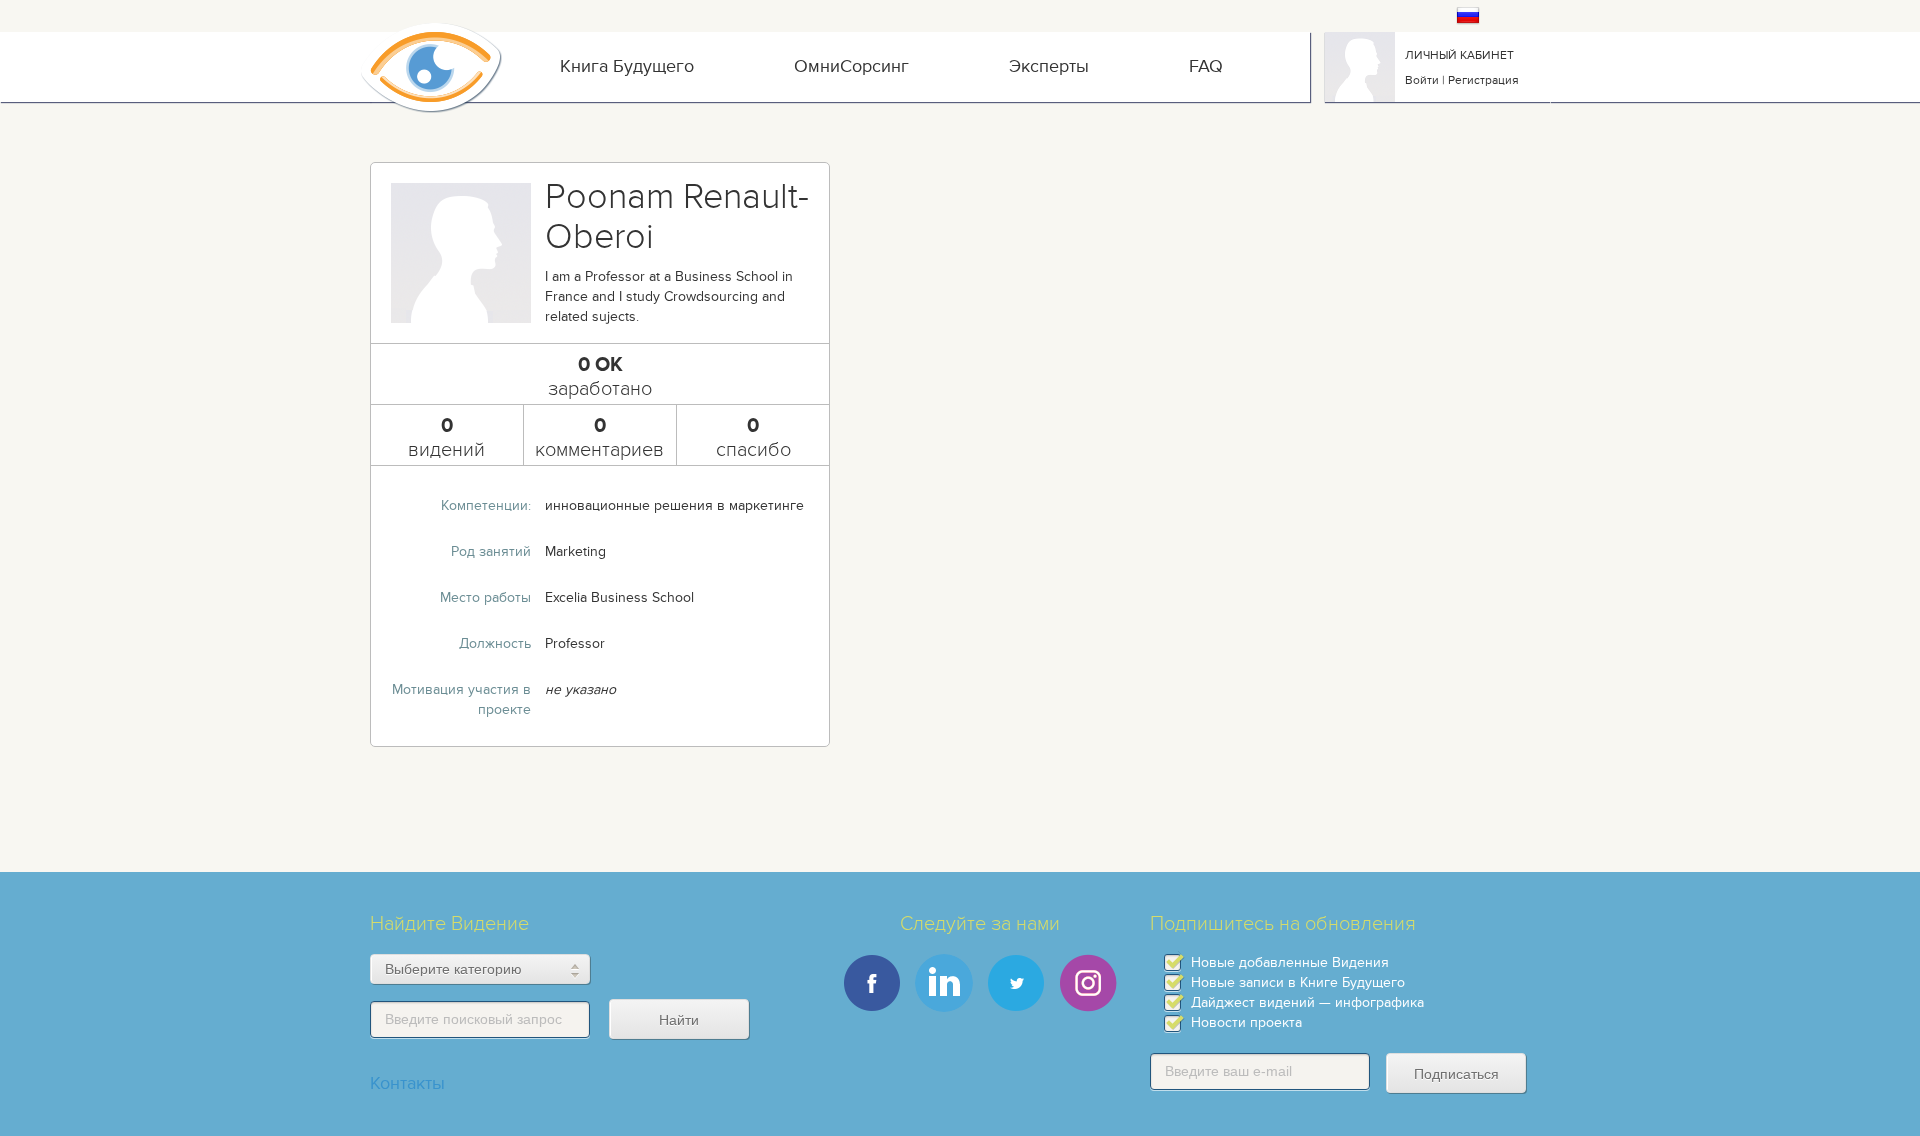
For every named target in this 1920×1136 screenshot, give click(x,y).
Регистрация (1483, 80)
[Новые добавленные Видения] (1172, 962)
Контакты (407, 1083)
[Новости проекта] (1172, 1023)
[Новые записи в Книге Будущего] (1172, 982)
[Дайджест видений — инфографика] (1172, 1002)
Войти (1422, 80)
